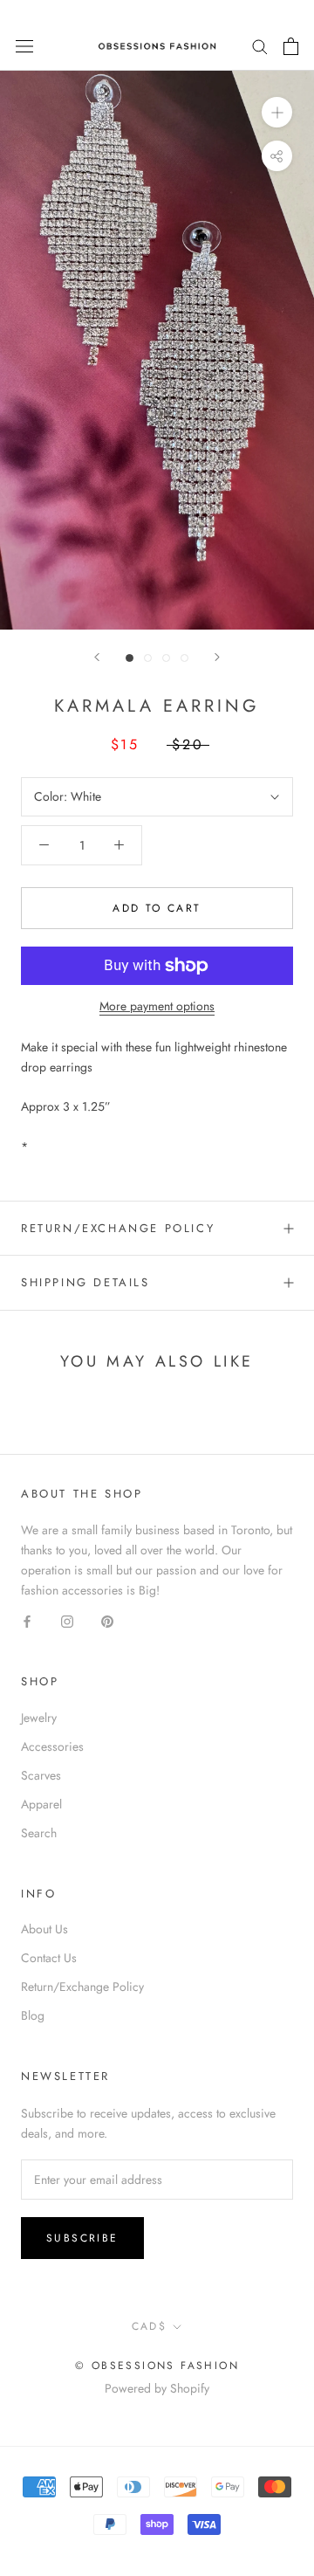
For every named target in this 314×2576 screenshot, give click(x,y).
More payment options (157, 1006)
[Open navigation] (24, 46)
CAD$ (150, 2326)
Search (39, 1833)
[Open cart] (291, 46)
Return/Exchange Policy (118, 1228)
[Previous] (97, 657)
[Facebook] (27, 1620)
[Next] (217, 657)
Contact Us (49, 1958)
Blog (33, 2015)
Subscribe (82, 2238)
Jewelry (39, 1718)
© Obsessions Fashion (157, 2366)
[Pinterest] (107, 1620)
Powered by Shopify (157, 2388)
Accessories (52, 1746)
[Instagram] (67, 1620)
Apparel (41, 1804)
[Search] (260, 46)
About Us (44, 1929)
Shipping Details (85, 1282)
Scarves (41, 1775)
